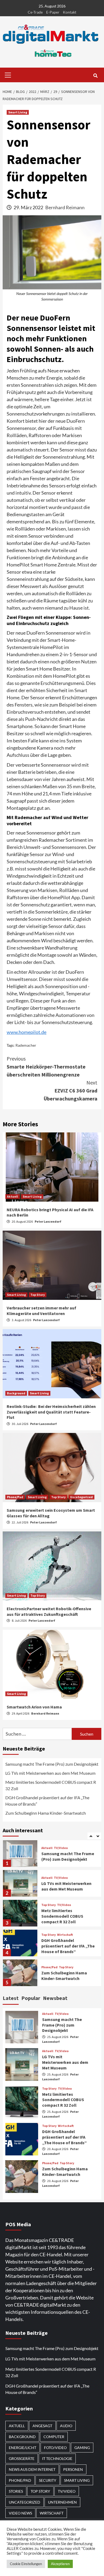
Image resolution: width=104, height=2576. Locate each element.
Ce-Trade (35, 12)
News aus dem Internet (32, 2469)
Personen (73, 2469)
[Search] (95, 76)
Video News (20, 2513)
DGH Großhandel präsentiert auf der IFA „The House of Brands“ (47, 1801)
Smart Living (18, 112)
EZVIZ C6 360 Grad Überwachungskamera (71, 1090)
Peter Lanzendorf (48, 1221)
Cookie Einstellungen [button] (26, 2564)
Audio (66, 2426)
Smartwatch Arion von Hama (34, 1707)
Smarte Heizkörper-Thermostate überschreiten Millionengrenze (46, 1067)
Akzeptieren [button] (60, 2564)
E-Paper (53, 12)
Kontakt (70, 12)
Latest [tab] (11, 1998)
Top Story (38, 1295)
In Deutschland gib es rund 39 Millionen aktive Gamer (67, 1977)
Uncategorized (81, 1497)
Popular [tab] (31, 1998)
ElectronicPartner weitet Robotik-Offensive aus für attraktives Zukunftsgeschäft (49, 1611)
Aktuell (13, 1196)
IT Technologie (57, 2458)
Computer (54, 2437)
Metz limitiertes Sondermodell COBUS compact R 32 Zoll (51, 1785)
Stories (16, 2491)
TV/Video (61, 1849)
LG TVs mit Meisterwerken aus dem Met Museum (50, 1773)
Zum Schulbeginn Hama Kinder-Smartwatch (46, 1813)
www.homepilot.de (27, 1032)
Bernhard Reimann (65, 207)
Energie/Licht (23, 2448)
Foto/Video (55, 2448)
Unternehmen (62, 2502)
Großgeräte (22, 2458)
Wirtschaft (65, 1906)
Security (48, 2480)
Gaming (47, 1968)
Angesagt (42, 2426)
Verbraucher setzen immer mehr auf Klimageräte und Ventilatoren (41, 1311)
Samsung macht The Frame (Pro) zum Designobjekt (52, 1764)
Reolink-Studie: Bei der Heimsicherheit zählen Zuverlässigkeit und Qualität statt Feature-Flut (51, 1412)
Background (16, 1393)
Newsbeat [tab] (55, 1998)
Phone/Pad (15, 1497)
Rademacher (26, 1045)
